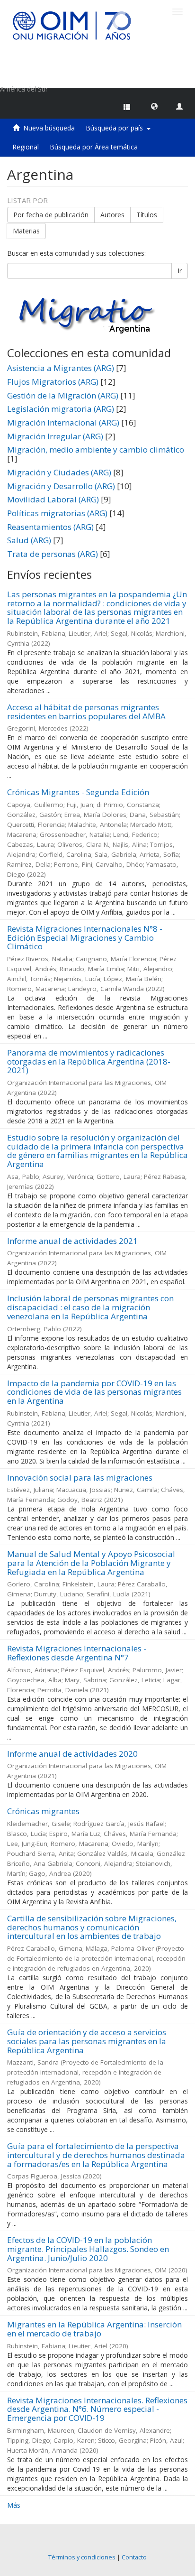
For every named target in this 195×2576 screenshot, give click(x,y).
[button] (154, 106)
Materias (26, 231)
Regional (26, 147)
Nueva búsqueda (49, 128)
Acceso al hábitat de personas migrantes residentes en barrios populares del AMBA (86, 712)
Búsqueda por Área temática (94, 147)
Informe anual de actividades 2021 (72, 1241)
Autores (112, 215)
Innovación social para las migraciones (80, 1478)
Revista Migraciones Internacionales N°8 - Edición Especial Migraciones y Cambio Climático (85, 937)
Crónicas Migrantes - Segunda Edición (78, 792)
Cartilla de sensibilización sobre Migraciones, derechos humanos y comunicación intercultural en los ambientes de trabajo (92, 1927)
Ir (180, 271)
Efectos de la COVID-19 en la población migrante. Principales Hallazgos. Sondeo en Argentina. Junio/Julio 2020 (88, 2249)
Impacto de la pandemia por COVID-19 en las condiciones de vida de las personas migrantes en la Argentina (94, 1392)
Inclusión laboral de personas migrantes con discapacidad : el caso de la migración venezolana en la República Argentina (90, 1307)
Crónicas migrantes (43, 1811)
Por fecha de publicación (51, 215)
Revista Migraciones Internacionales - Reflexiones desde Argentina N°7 (77, 1653)
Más (14, 2505)
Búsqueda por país (116, 128)
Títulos (147, 215)
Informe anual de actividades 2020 (72, 1754)
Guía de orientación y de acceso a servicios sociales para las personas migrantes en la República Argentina (87, 2041)
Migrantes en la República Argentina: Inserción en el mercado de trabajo (94, 2329)
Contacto (134, 2557)
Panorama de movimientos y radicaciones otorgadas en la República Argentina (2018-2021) (89, 1061)
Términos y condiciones (82, 2557)
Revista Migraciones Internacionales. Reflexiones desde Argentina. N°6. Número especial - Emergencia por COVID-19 (97, 2409)
